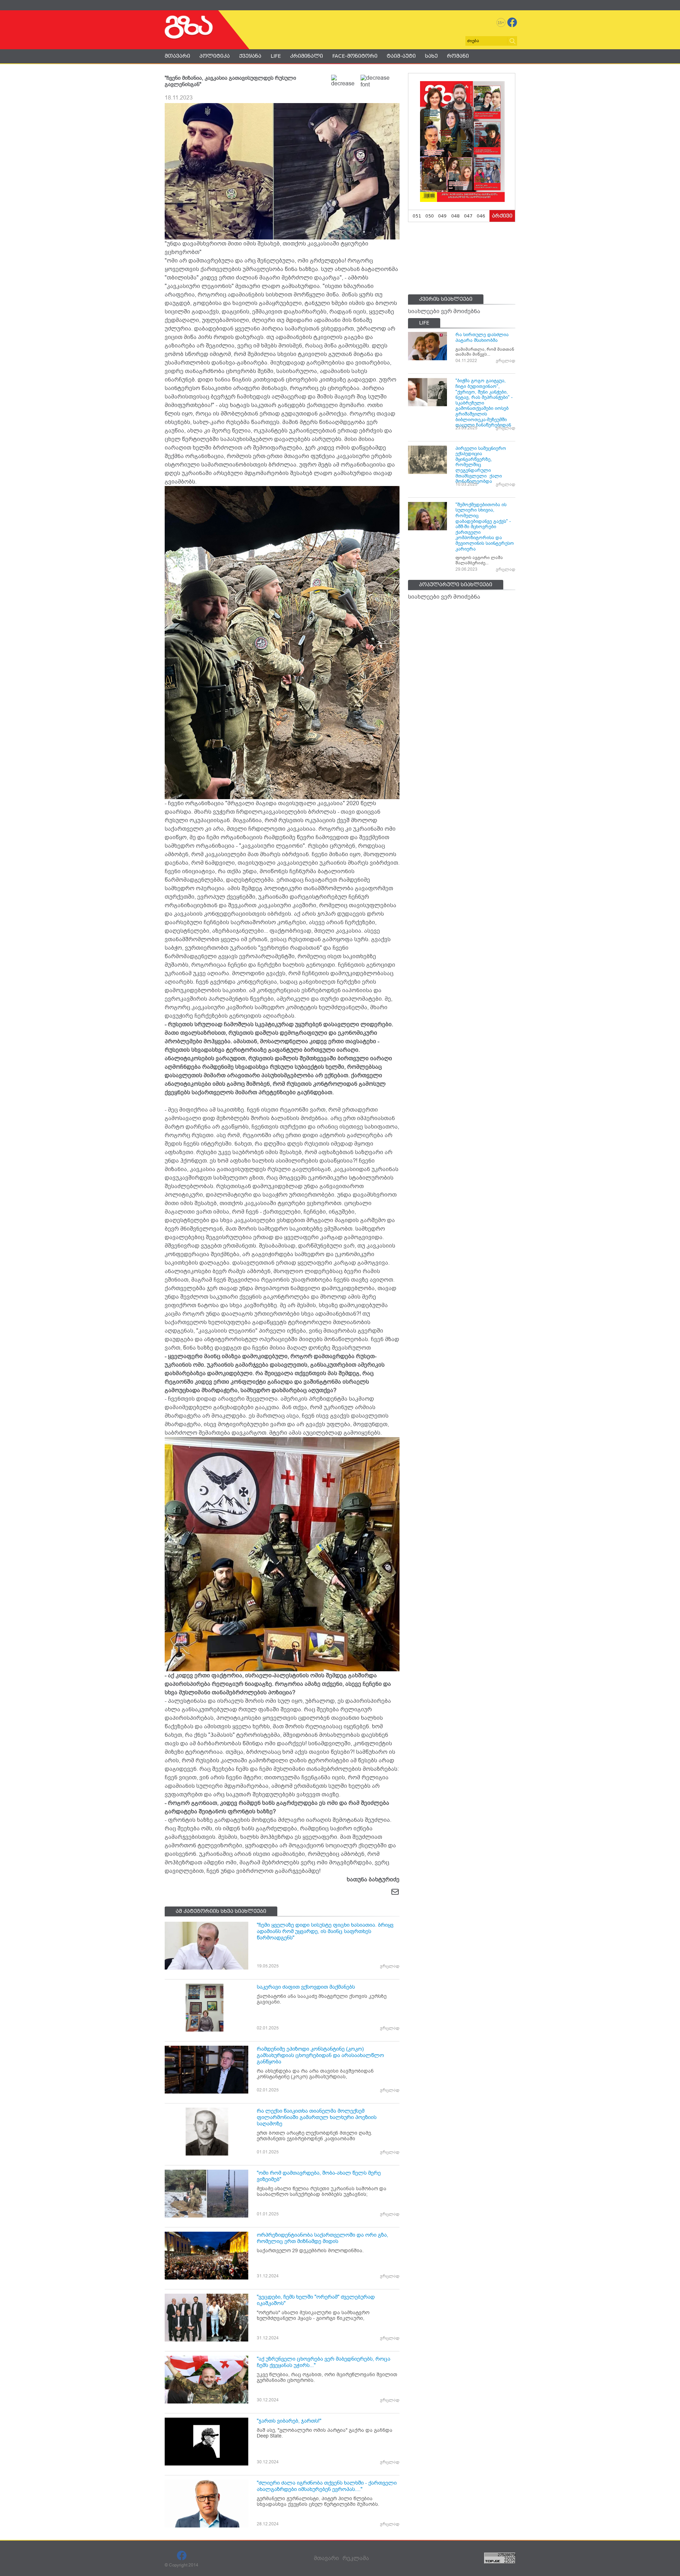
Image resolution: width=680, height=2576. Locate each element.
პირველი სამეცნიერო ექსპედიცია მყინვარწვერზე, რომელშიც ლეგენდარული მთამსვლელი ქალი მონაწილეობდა (481, 465)
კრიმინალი (307, 56)
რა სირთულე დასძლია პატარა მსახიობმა (482, 337)
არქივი (502, 216)
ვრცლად (390, 1966)
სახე (431, 56)
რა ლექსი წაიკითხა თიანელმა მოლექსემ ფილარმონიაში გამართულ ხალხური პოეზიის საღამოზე (317, 2117)
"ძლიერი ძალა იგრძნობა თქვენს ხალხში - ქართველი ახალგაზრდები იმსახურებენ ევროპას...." (327, 2486)
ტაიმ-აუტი (401, 56)
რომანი (458, 56)
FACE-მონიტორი (355, 56)
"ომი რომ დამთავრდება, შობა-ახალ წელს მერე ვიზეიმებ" (319, 2176)
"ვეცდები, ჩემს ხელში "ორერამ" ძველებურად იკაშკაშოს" (316, 2300)
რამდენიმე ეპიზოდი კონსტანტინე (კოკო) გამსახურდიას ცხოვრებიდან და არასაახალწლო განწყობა (320, 2055)
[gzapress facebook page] (512, 22)
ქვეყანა (250, 56)
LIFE (276, 56)
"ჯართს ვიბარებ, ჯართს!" (289, 2421)
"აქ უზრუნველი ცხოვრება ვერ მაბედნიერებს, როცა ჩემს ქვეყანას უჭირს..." (324, 2362)
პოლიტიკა (215, 56)
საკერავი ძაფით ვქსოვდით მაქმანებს (306, 1987)
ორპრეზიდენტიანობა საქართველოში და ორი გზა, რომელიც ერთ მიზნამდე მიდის (322, 2238)
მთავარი (177, 56)
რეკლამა (356, 2558)
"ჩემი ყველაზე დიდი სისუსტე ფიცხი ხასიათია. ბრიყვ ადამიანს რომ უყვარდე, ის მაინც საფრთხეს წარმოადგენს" (325, 1931)
